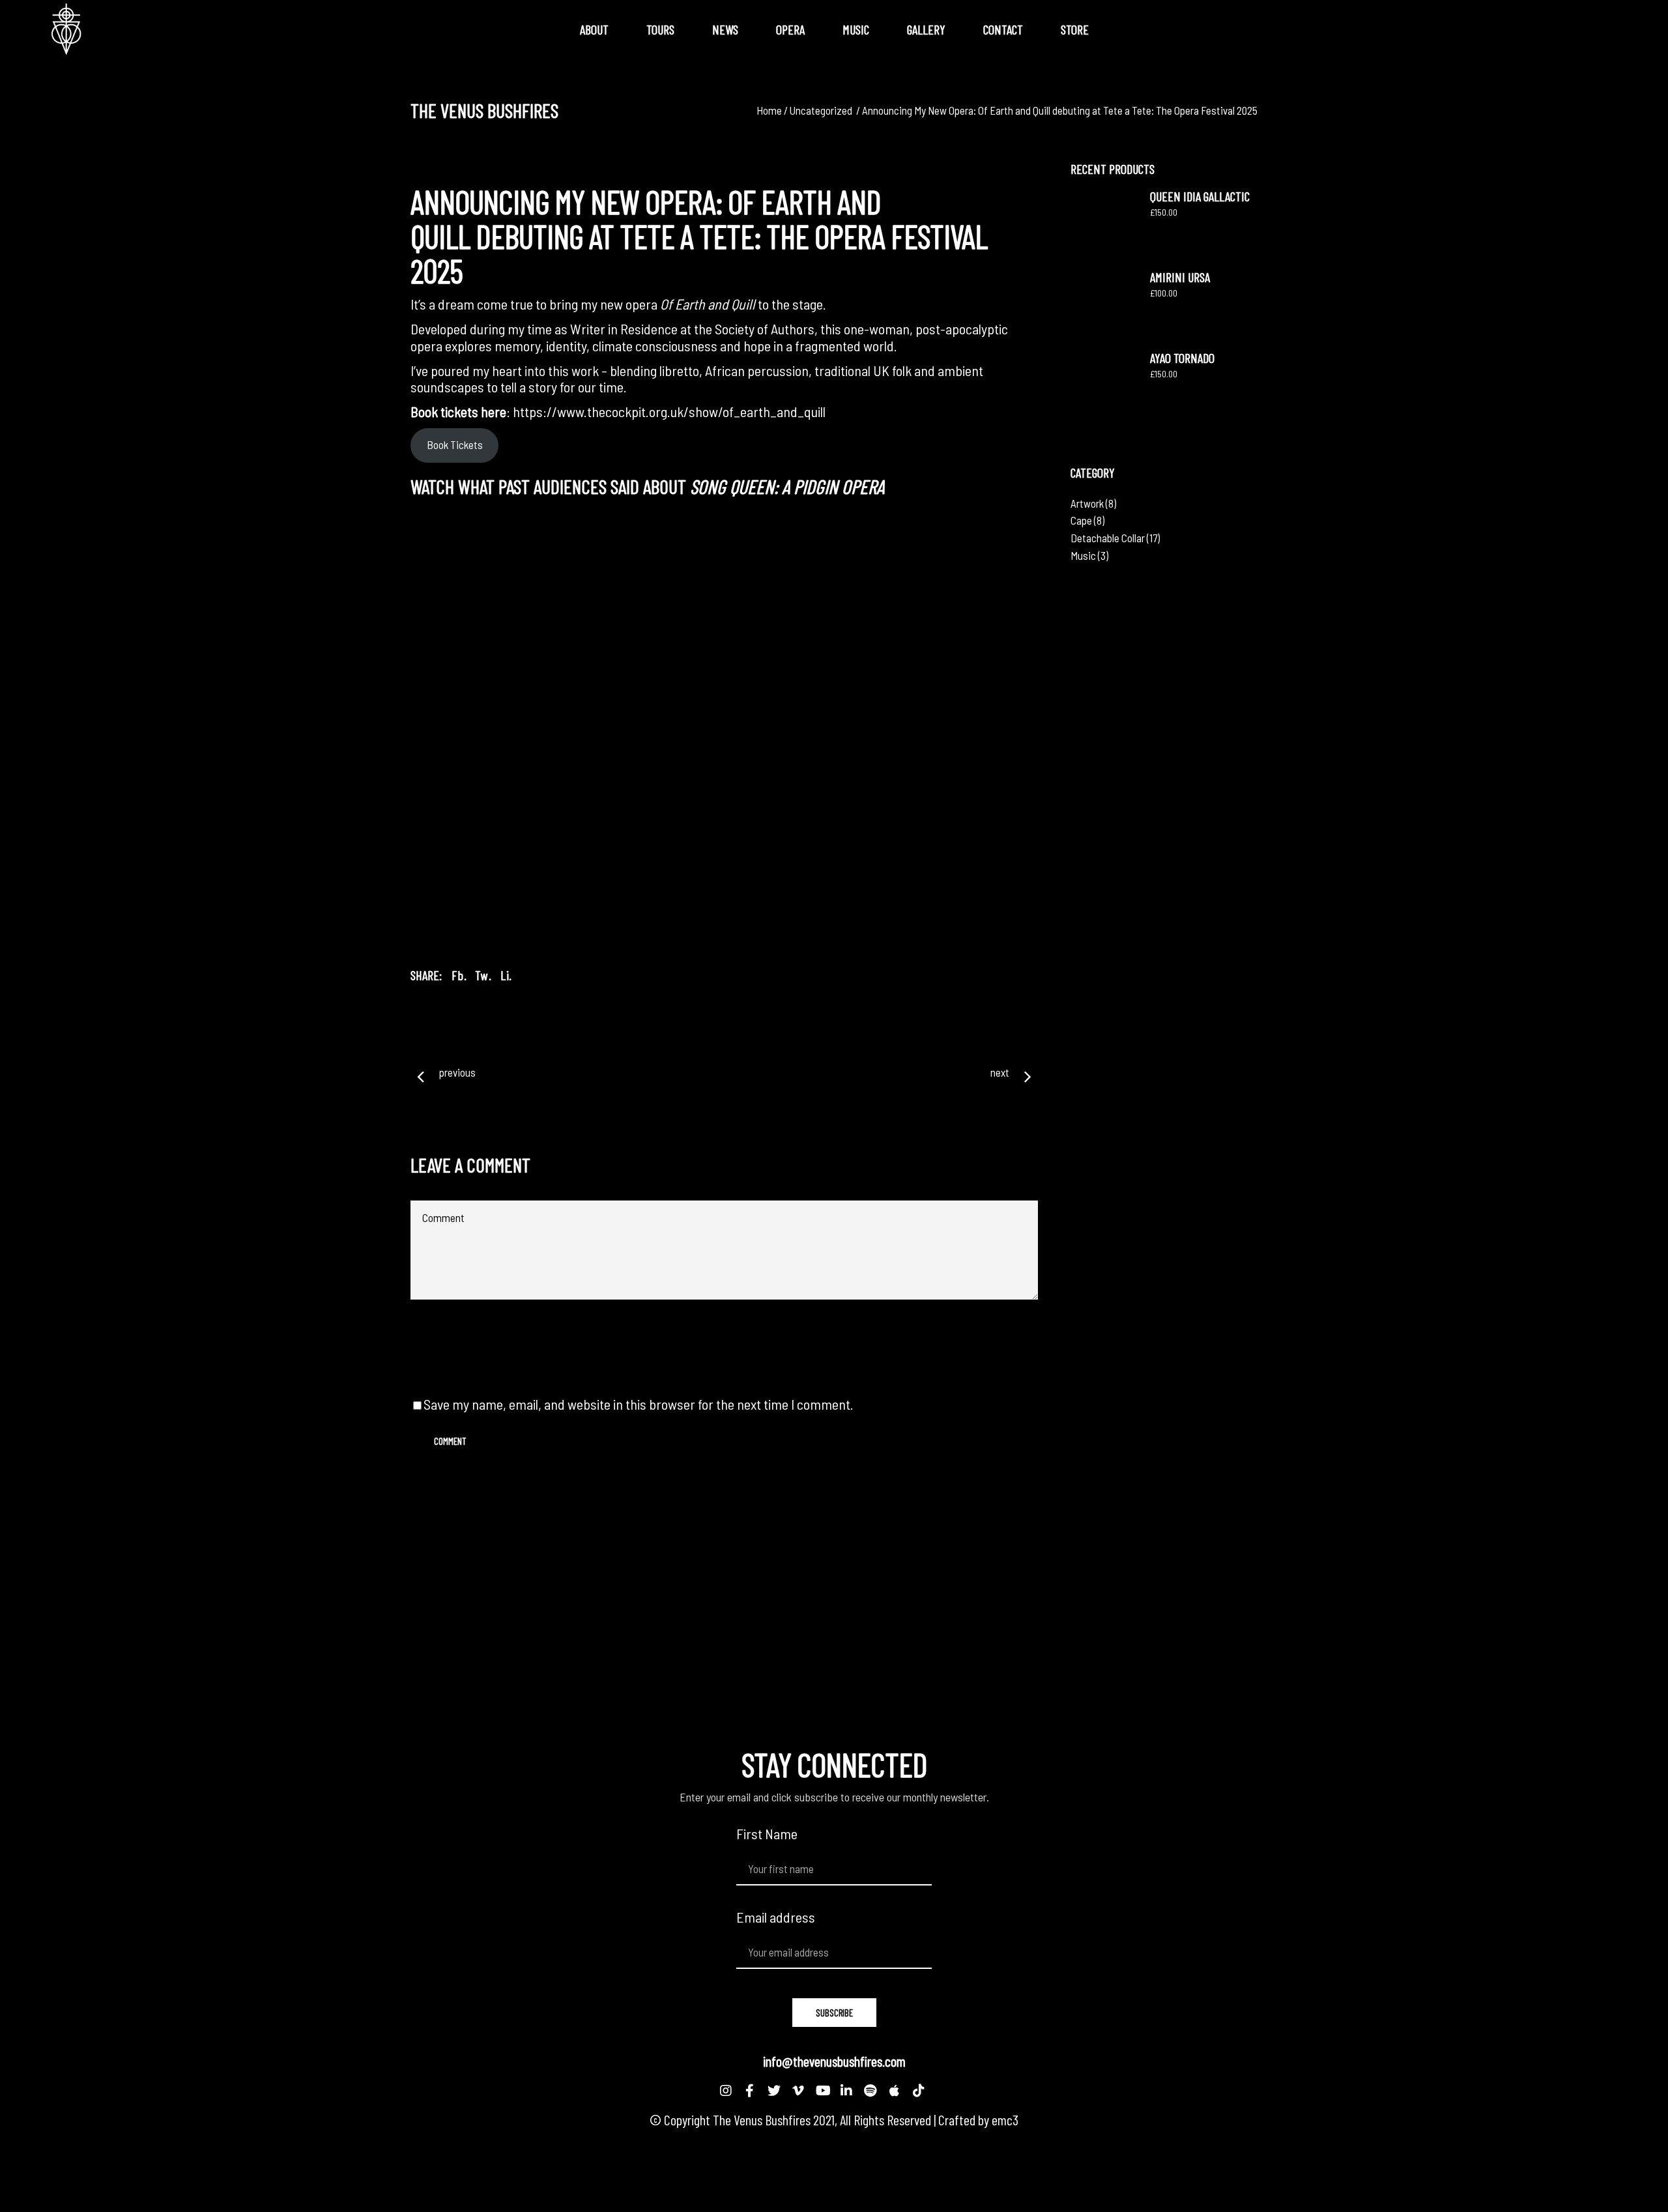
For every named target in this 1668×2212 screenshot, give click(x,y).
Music (1083, 555)
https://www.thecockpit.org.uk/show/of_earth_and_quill (669, 411)
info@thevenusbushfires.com (834, 2061)
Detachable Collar (1108, 538)
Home (769, 110)
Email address (776, 1917)
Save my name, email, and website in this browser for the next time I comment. (639, 1404)
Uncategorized (821, 110)
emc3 (1005, 2119)
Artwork (1087, 503)
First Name (767, 1834)
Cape (1081, 520)
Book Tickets (455, 444)
